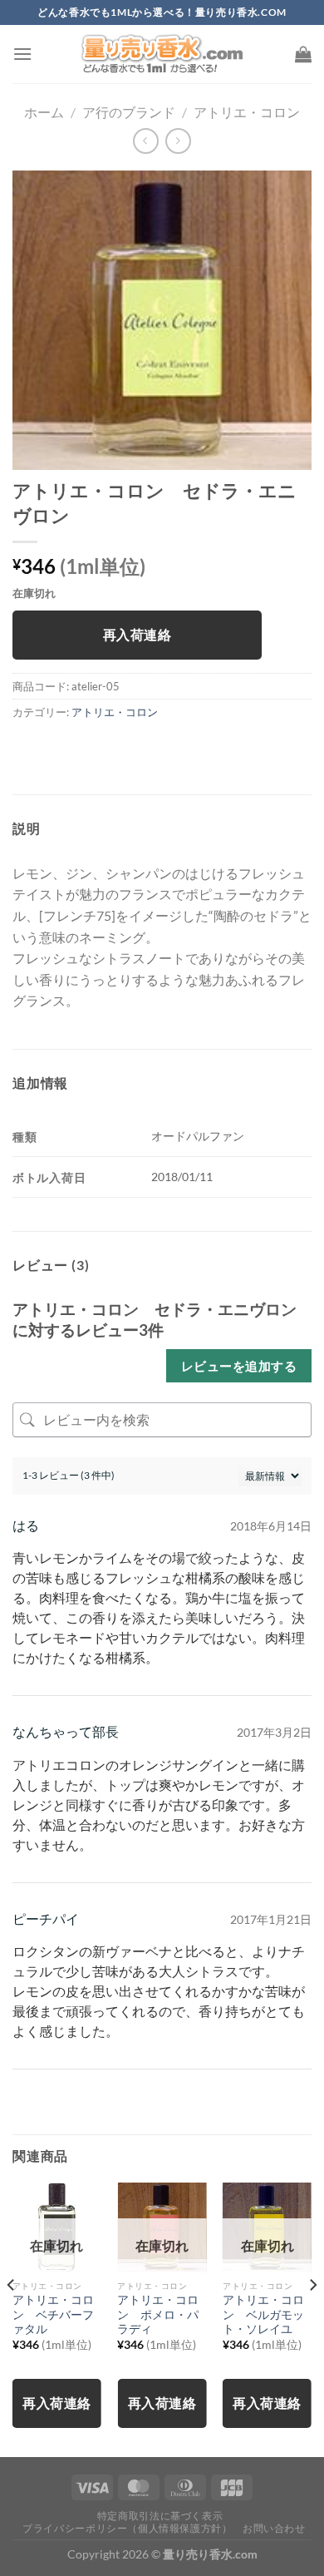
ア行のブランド (129, 112)
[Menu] (22, 54)
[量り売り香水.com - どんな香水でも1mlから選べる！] (162, 54)
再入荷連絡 (137, 635)
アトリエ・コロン (247, 112)
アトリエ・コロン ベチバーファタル (53, 2314)
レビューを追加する (239, 1366)
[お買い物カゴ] (303, 54)
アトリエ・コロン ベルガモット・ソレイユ (263, 2314)
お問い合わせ (274, 2528)
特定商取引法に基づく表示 (160, 2516)
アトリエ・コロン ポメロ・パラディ (158, 2314)
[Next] (312, 2318)
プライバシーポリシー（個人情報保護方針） (127, 2528)
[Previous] (12, 2318)
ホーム (44, 112)
